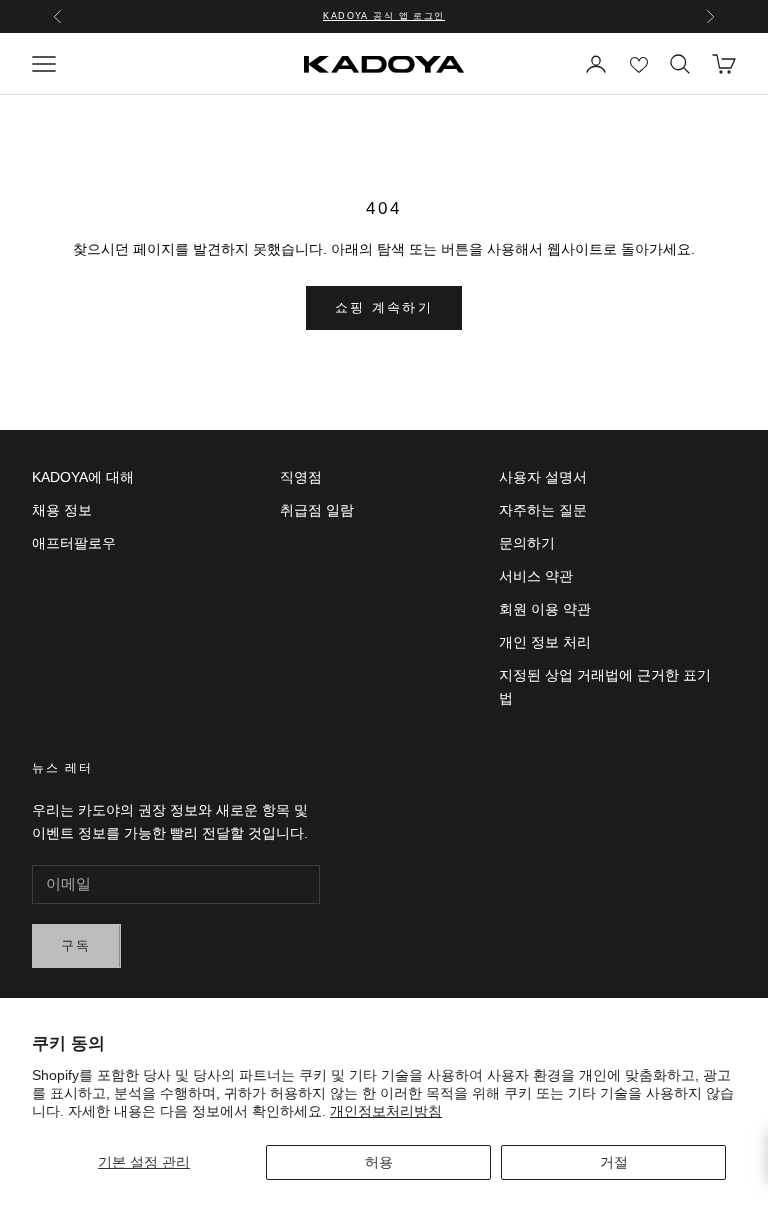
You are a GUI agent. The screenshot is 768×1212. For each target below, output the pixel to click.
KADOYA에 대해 (83, 477)
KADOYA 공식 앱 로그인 (384, 16)
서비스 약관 (536, 576)
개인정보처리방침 (386, 1111)
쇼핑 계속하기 (384, 307)
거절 (614, 1162)
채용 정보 (62, 510)
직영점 (301, 477)
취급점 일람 (317, 510)
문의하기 (527, 543)
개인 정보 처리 (545, 642)
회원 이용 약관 (545, 609)
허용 (379, 1162)
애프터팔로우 (74, 543)
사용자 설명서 (543, 477)
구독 (76, 945)
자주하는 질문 (543, 510)
